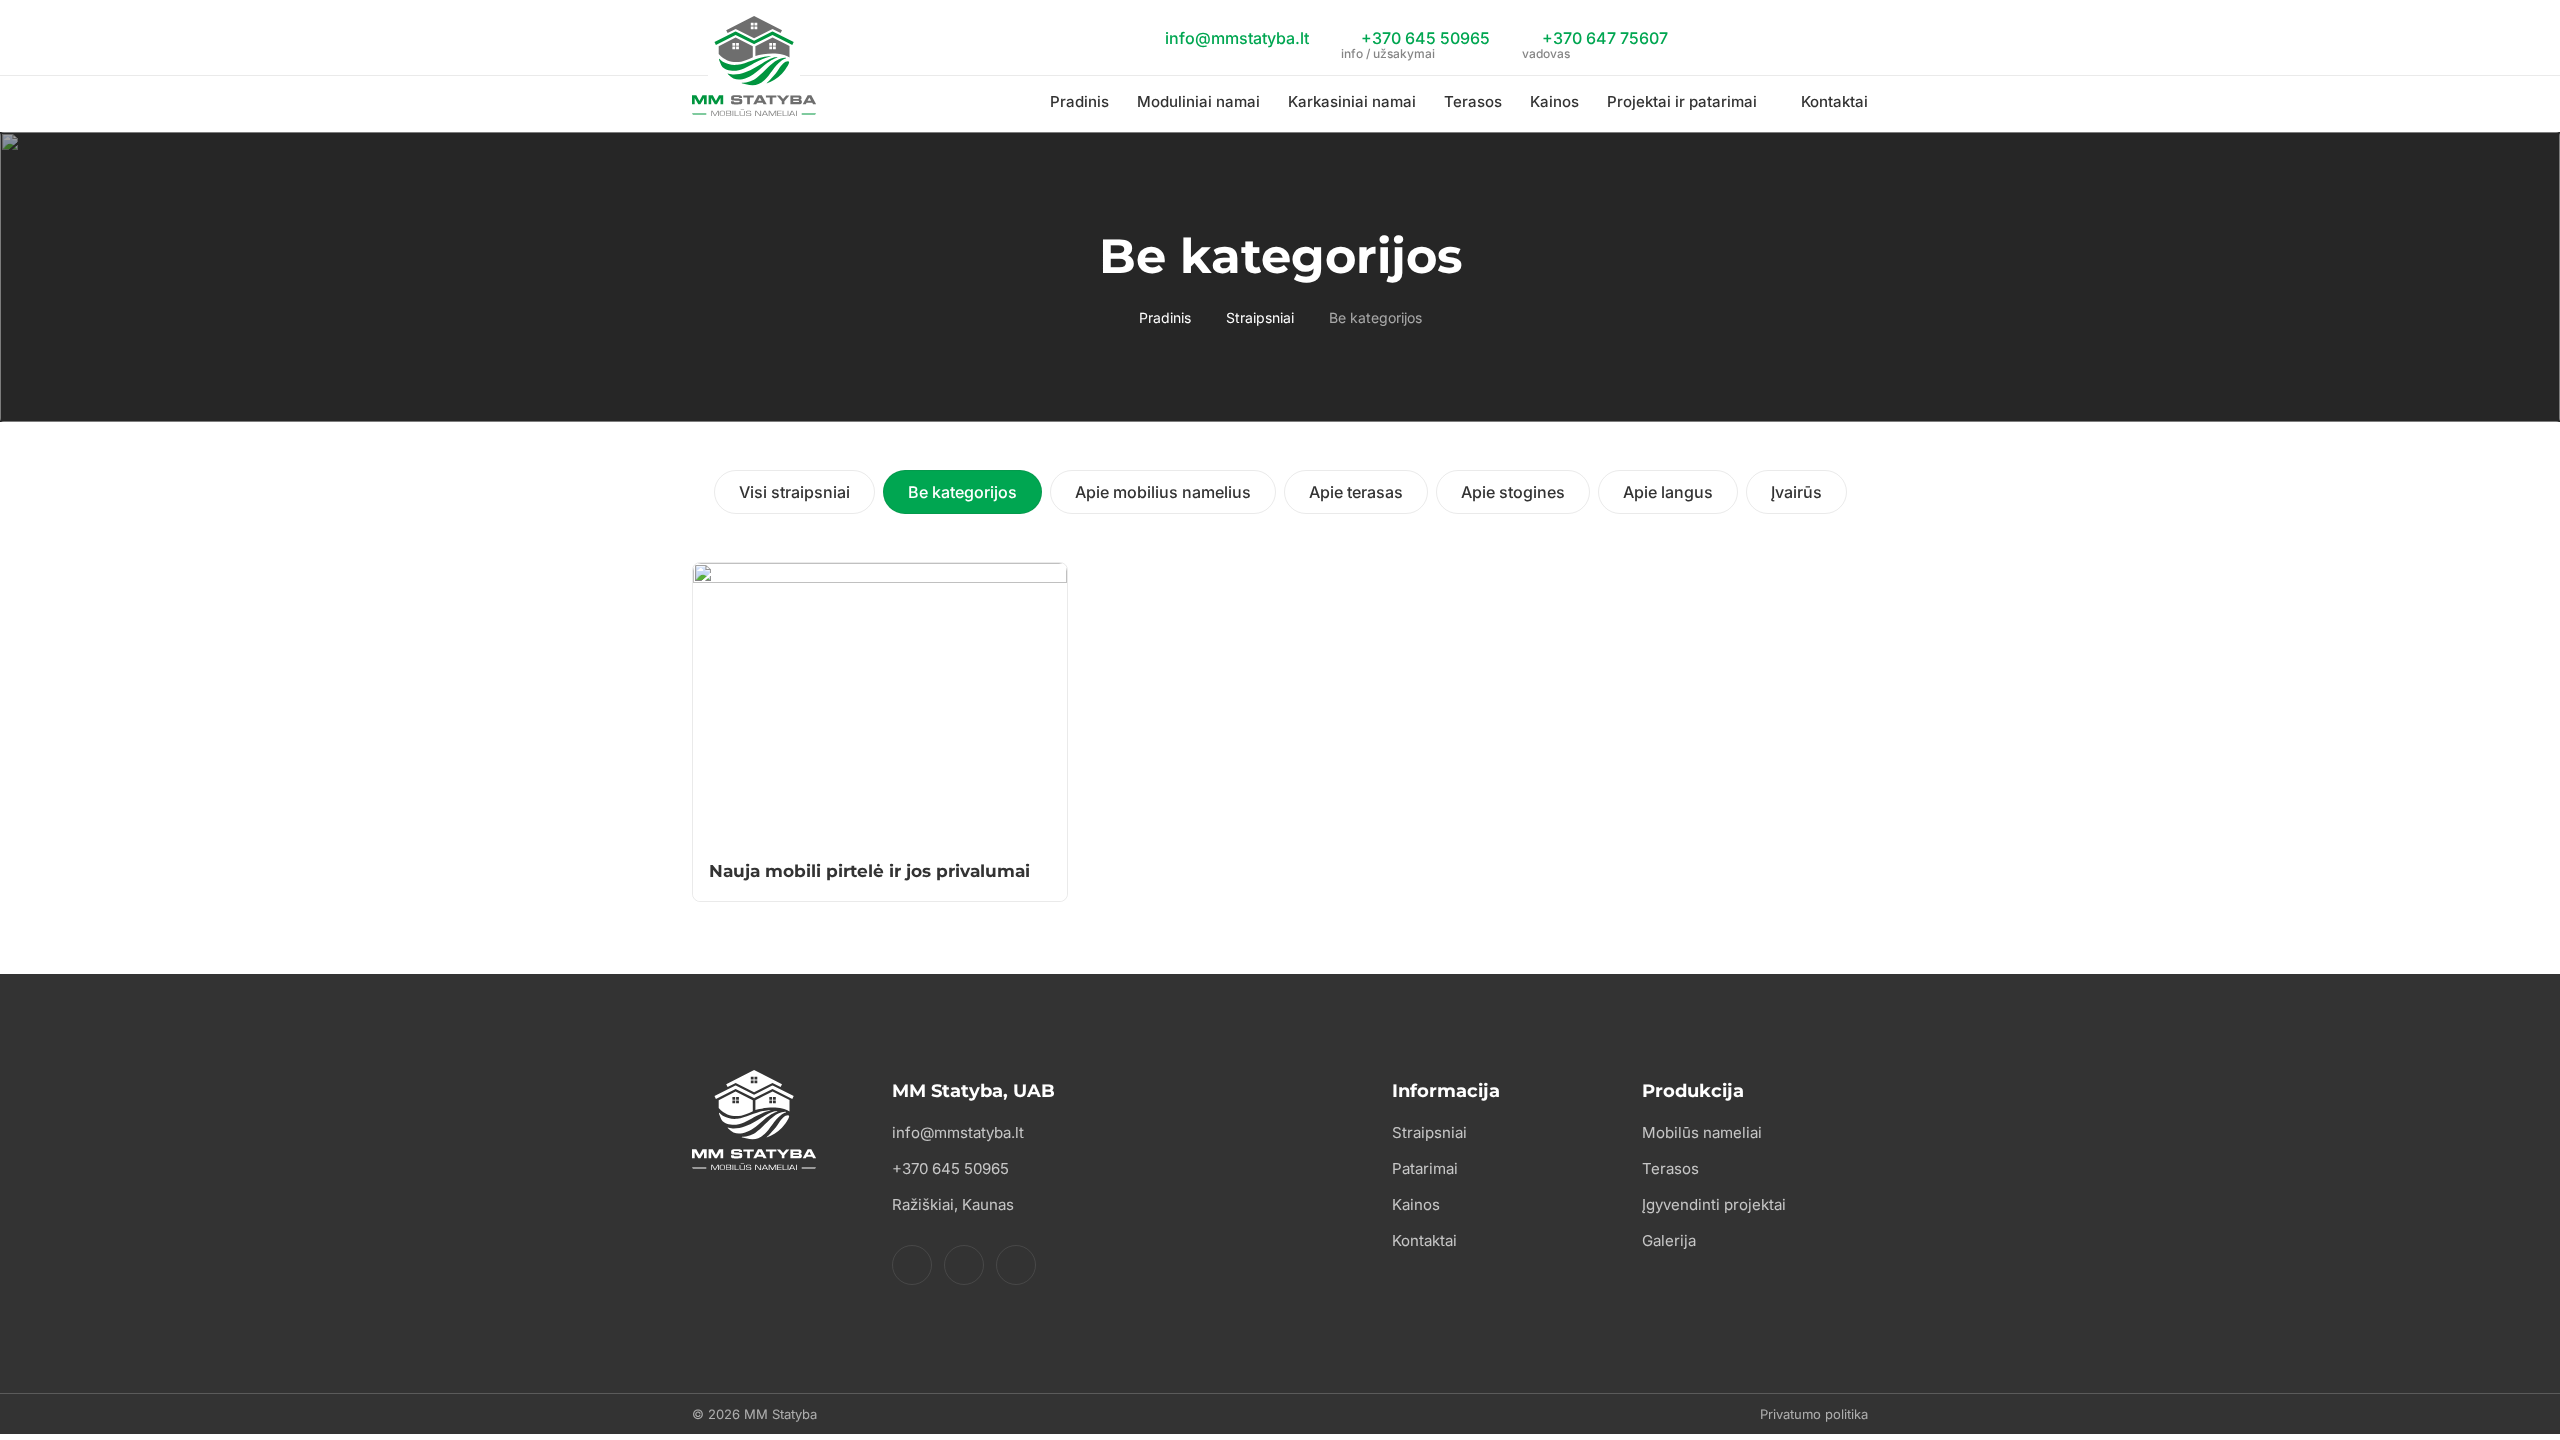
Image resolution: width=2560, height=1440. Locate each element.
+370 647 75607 (1595, 41)
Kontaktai (1834, 101)
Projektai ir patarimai (1682, 101)
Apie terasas (1356, 492)
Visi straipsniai (794, 492)
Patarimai (1425, 1168)
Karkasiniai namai (1352, 101)
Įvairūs (1796, 492)
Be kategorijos (962, 492)
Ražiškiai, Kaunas (953, 1204)
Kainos (1554, 101)
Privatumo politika (1814, 1414)
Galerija (1669, 1240)
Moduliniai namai (1198, 101)
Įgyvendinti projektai (1714, 1204)
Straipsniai (1260, 317)
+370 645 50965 (1415, 41)
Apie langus (1668, 492)
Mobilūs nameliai (1702, 1132)
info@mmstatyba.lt (1235, 38)
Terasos (1473, 101)
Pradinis (1079, 101)
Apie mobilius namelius (1163, 492)
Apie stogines (1513, 492)
